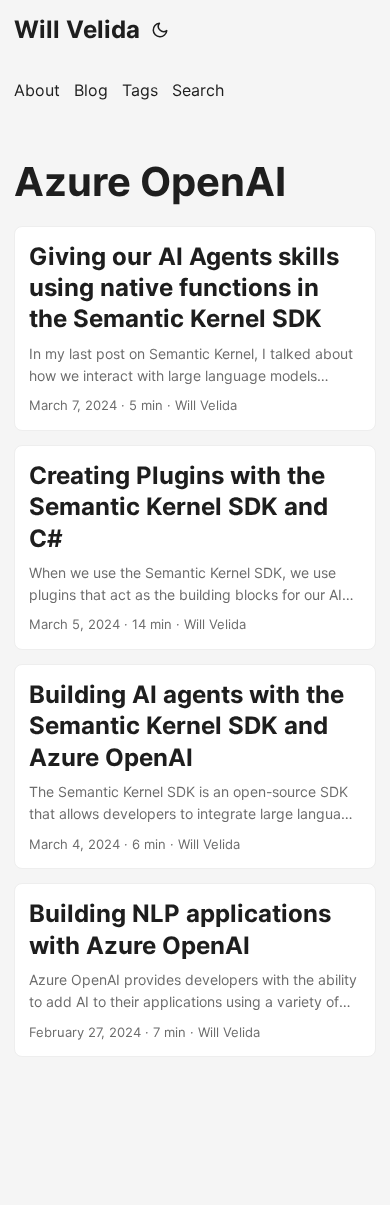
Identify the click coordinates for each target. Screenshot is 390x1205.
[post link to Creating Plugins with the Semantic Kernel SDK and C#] (195, 547)
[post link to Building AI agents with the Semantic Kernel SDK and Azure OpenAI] (195, 766)
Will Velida (77, 29)
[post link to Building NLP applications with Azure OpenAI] (195, 970)
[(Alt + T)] (160, 30)
